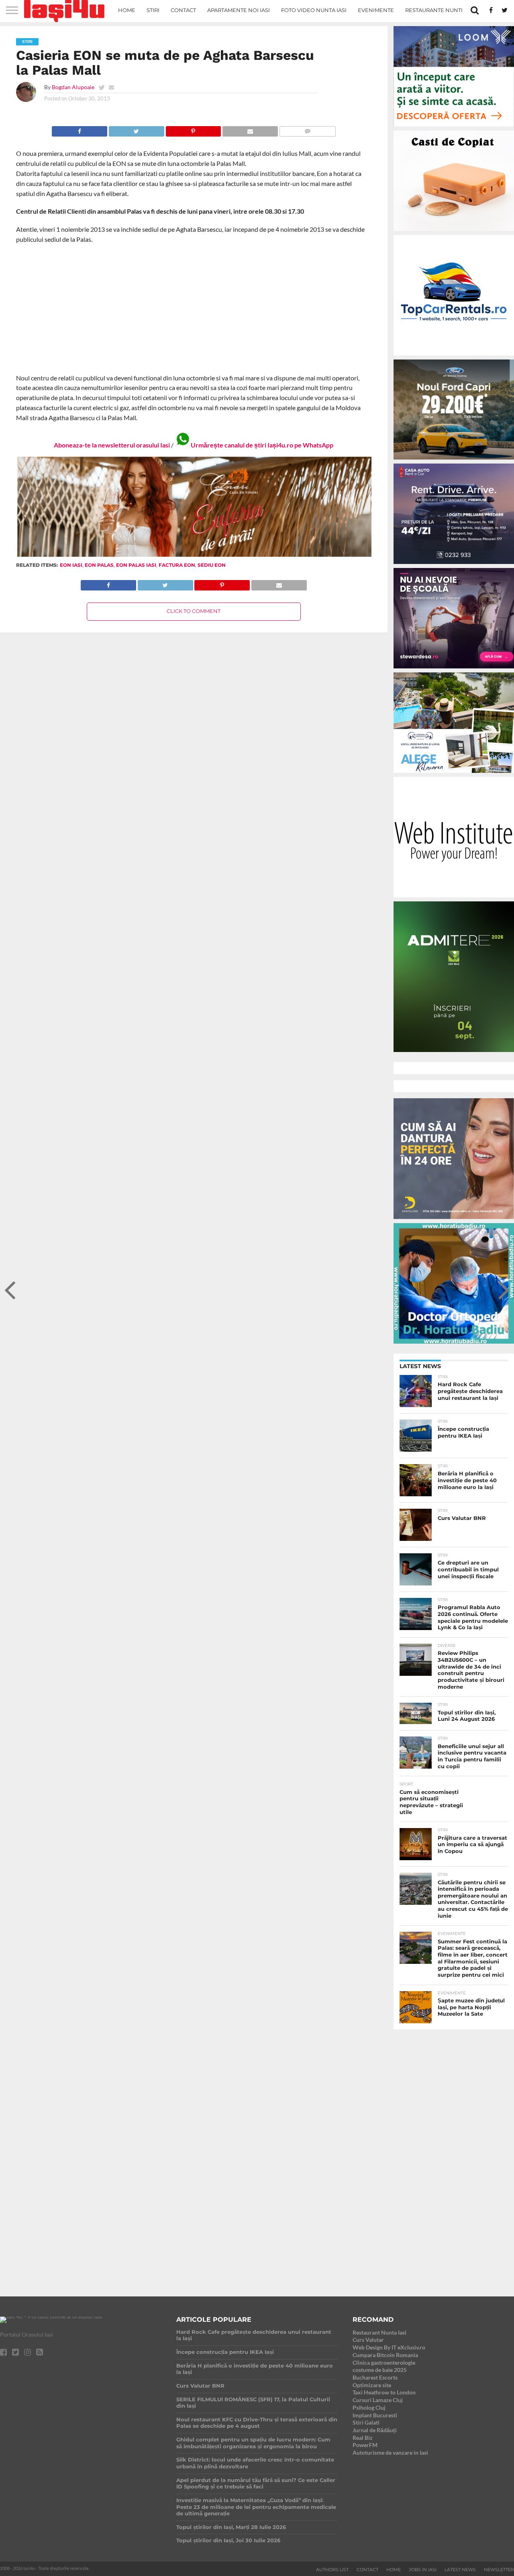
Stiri (153, 10)
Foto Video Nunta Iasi (314, 10)
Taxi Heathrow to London (384, 2392)
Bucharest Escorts (375, 2377)
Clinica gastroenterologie (384, 2363)
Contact (183, 10)
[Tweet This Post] (136, 129)
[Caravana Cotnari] (194, 555)
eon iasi (71, 565)
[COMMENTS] (307, 129)
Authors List (332, 2570)
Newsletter (499, 2570)
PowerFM (365, 2445)
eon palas (99, 565)
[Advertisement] (194, 309)
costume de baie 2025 (380, 2370)
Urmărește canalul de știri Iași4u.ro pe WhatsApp (262, 445)
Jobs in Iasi (423, 2570)
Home (127, 10)
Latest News (460, 2570)
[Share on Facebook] (80, 129)
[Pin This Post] (193, 129)
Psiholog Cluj (369, 2407)
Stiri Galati (366, 2422)
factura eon (177, 565)
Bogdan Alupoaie (73, 87)
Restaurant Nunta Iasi (379, 2332)
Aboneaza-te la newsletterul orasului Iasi (112, 445)
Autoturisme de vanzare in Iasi (390, 2452)
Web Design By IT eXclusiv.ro (389, 2347)
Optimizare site (372, 2385)
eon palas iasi (136, 565)
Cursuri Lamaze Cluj (378, 2400)
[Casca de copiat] (454, 232)
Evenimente (376, 10)
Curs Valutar (368, 2340)
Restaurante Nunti (434, 10)
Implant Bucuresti (375, 2415)
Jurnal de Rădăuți (375, 2430)
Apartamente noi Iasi (239, 10)
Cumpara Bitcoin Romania (385, 2355)
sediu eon (212, 565)
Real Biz (363, 2438)
